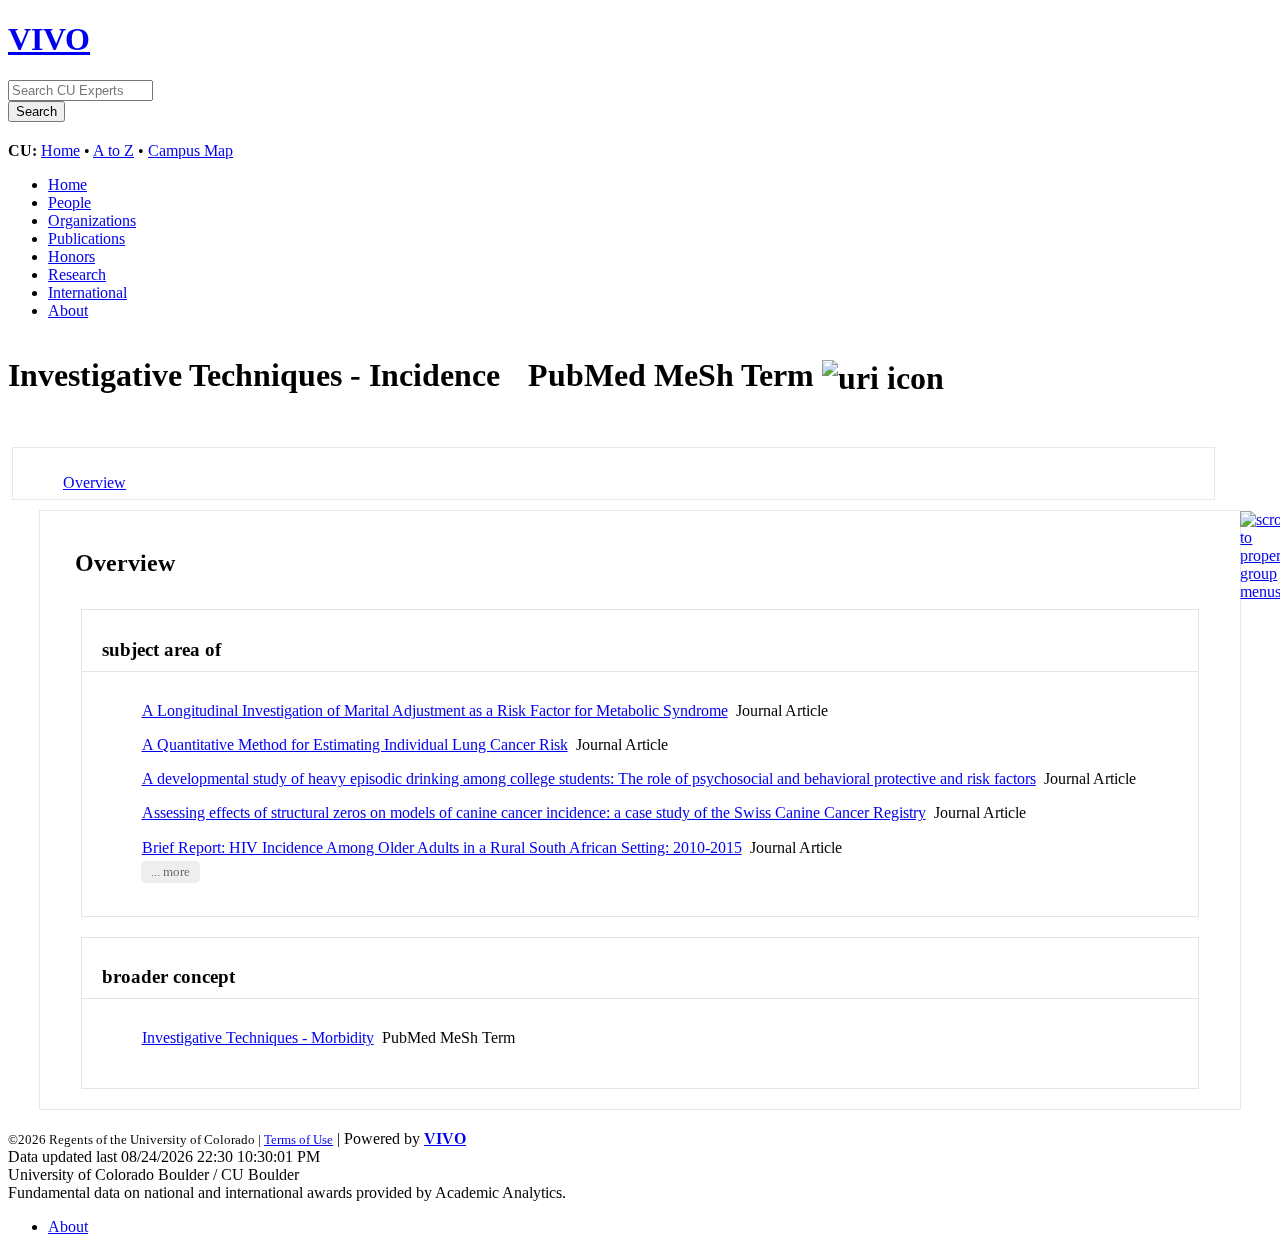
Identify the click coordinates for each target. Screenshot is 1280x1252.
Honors (71, 256)
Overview (94, 482)
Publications (86, 238)
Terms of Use (298, 1139)
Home (60, 150)
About (68, 310)
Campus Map (190, 150)
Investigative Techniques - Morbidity (258, 1037)
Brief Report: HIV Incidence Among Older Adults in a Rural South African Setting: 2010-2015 (442, 847)
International (87, 292)
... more (170, 872)
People (69, 202)
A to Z (113, 150)
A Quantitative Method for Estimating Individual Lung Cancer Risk (355, 744)
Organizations (92, 220)
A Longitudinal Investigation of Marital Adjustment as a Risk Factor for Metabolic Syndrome (435, 710)
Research (77, 274)
